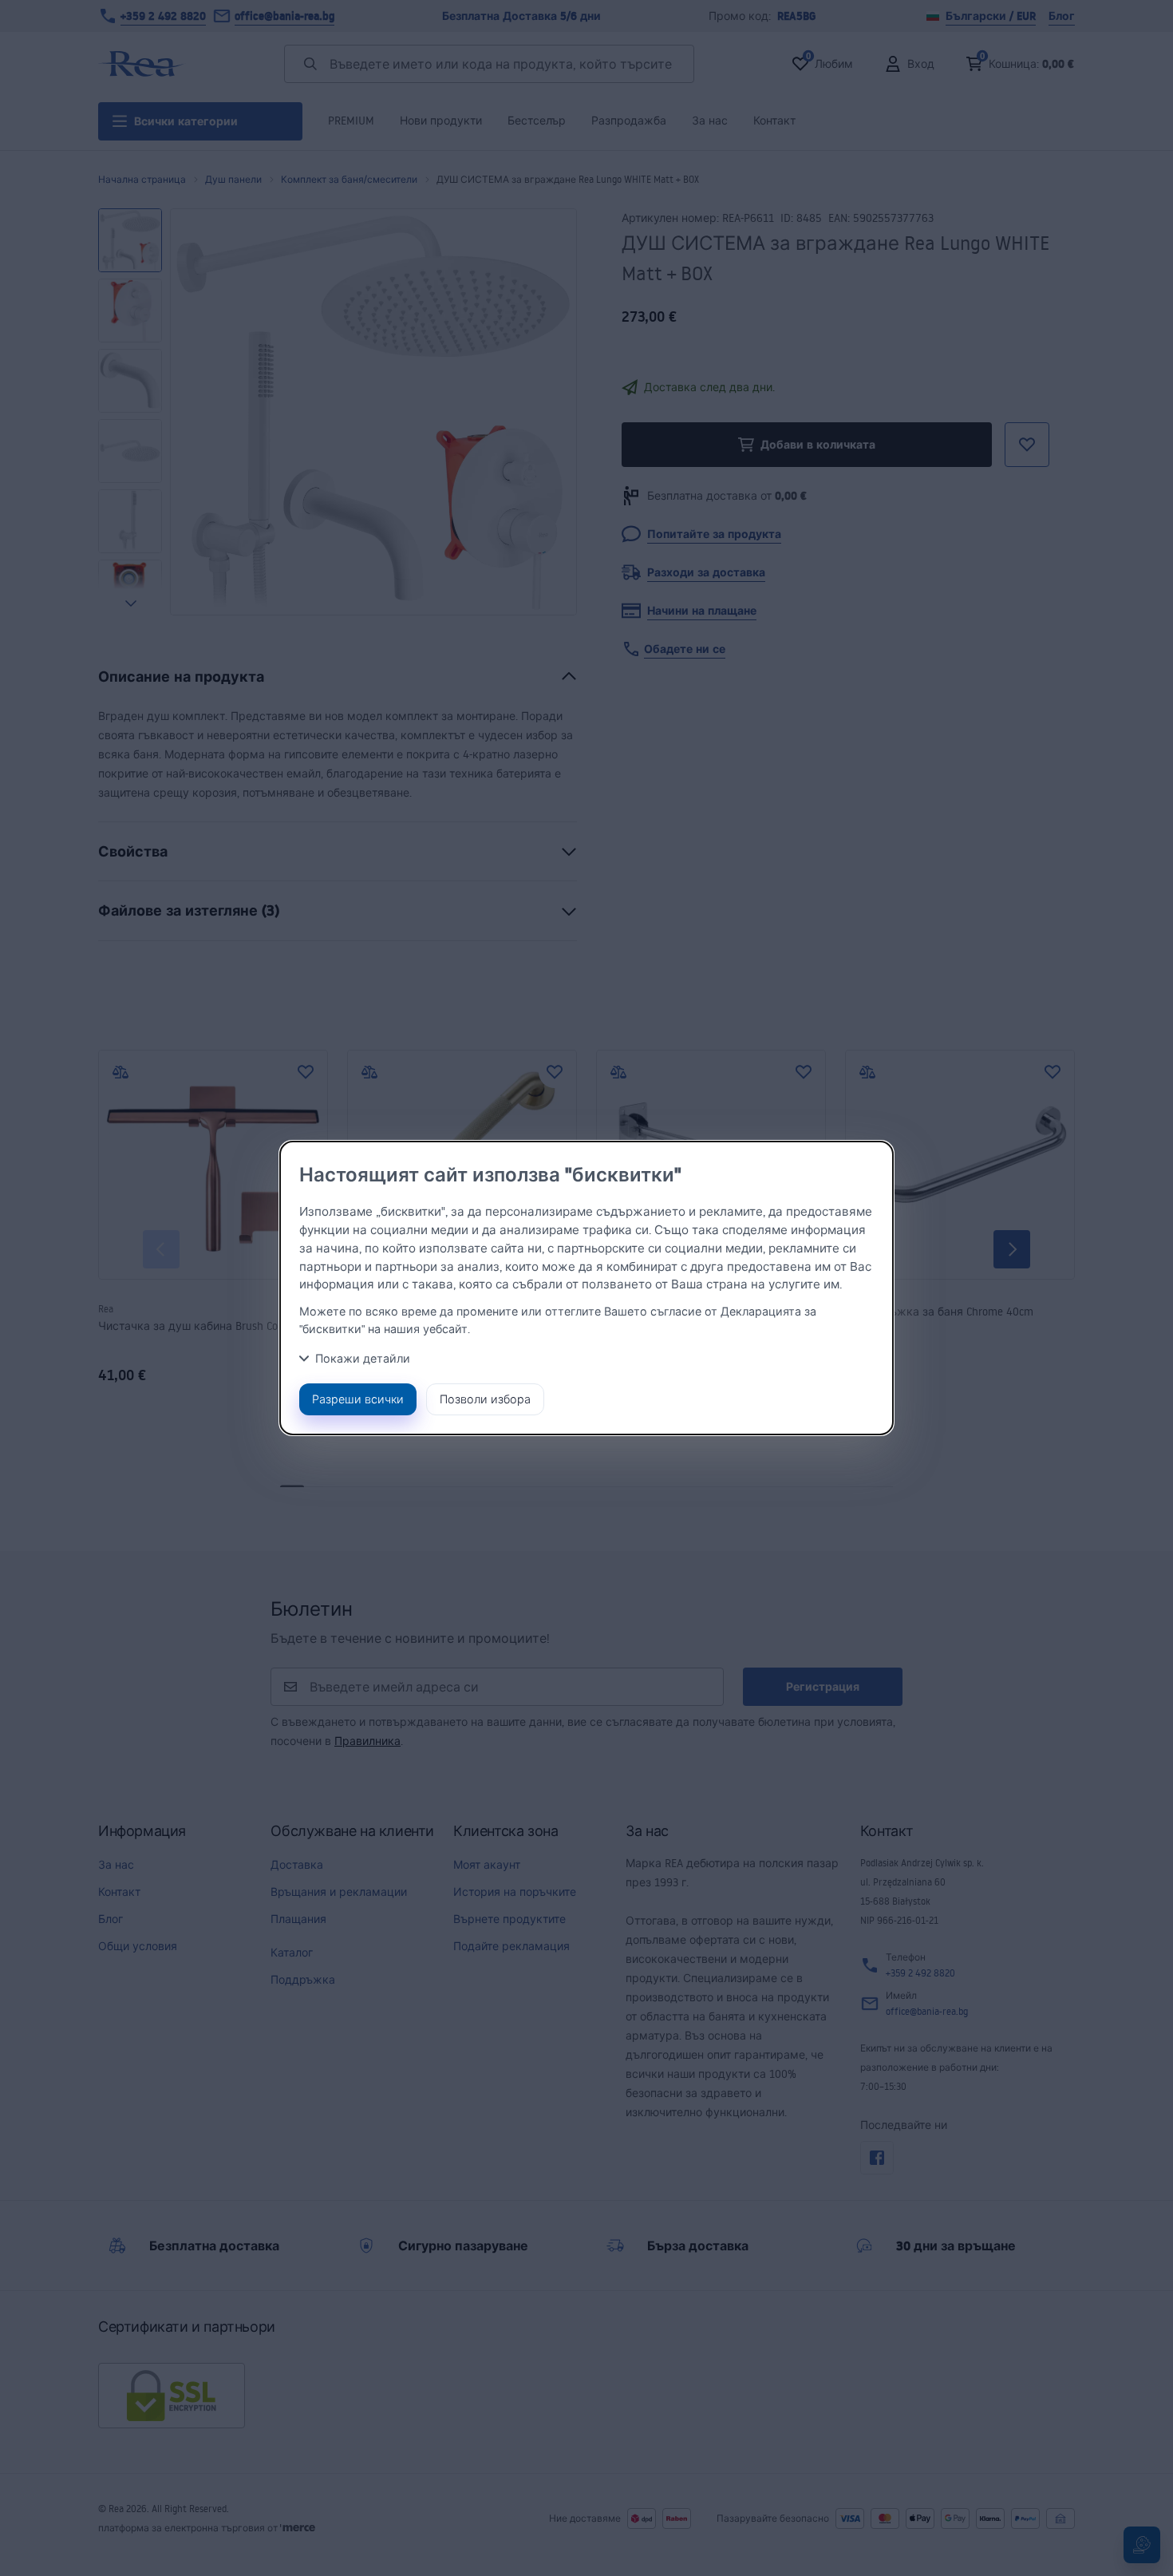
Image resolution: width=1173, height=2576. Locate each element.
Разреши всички (358, 1399)
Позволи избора (485, 1399)
